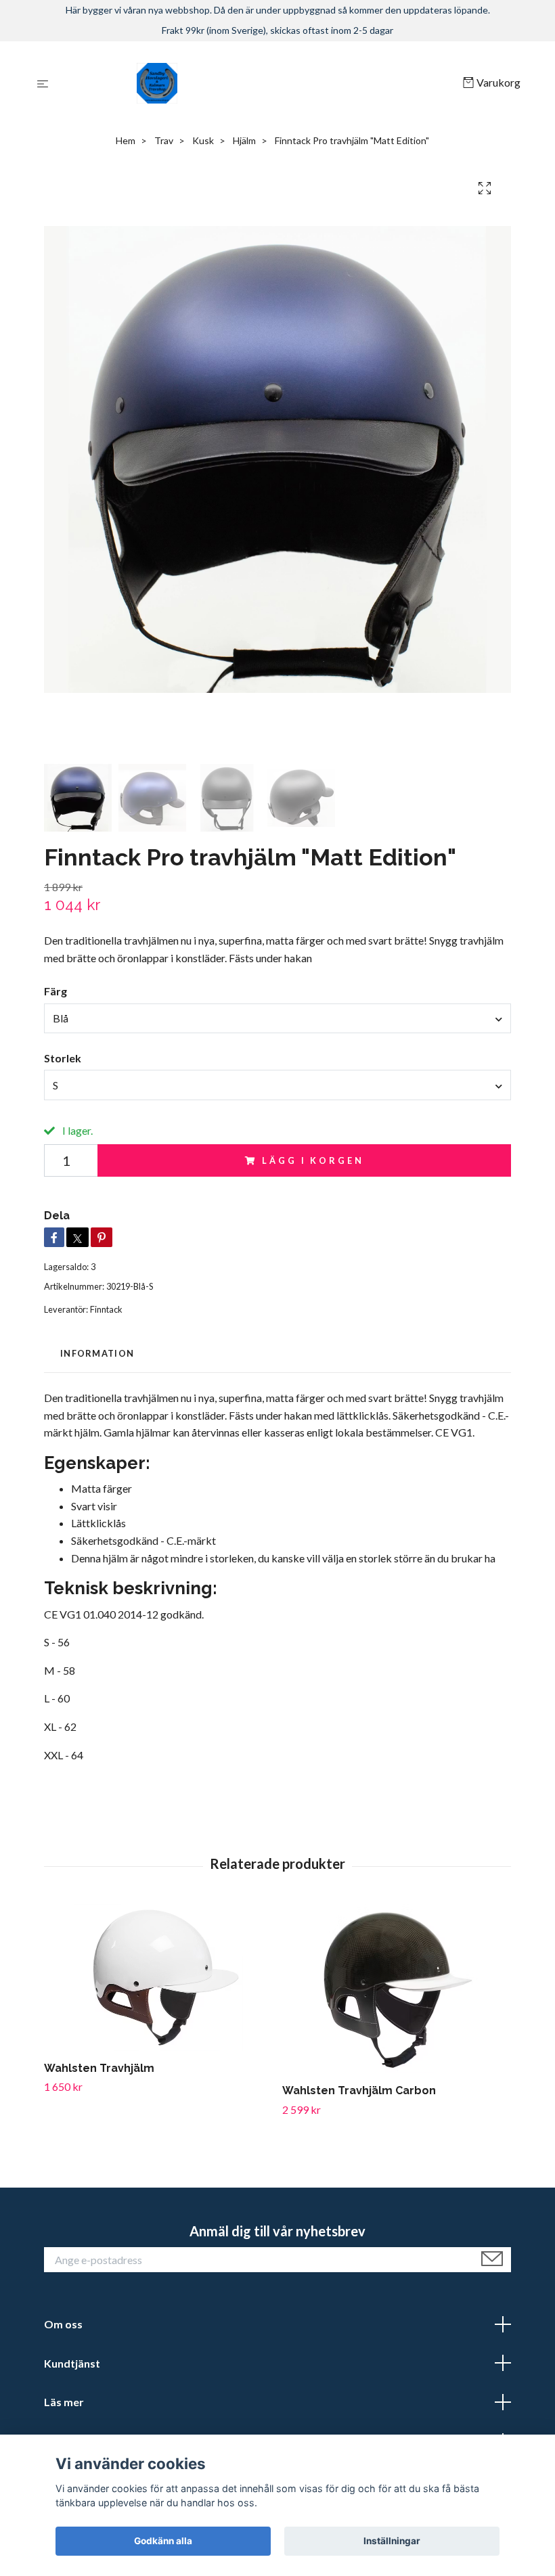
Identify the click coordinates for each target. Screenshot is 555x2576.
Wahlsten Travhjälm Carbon (359, 2091)
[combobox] (277, 1018)
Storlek (63, 1058)
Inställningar (392, 2541)
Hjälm (244, 140)
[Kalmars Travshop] (258, 83)
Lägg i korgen (313, 1160)
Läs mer (64, 2402)
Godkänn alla (163, 2541)
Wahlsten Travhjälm (99, 2068)
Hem (126, 140)
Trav (164, 140)
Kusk (203, 140)
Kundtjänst (72, 2363)
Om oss (63, 2324)
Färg (56, 991)
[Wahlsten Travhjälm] (158, 1978)
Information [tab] (97, 1353)
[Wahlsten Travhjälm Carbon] (396, 1989)
